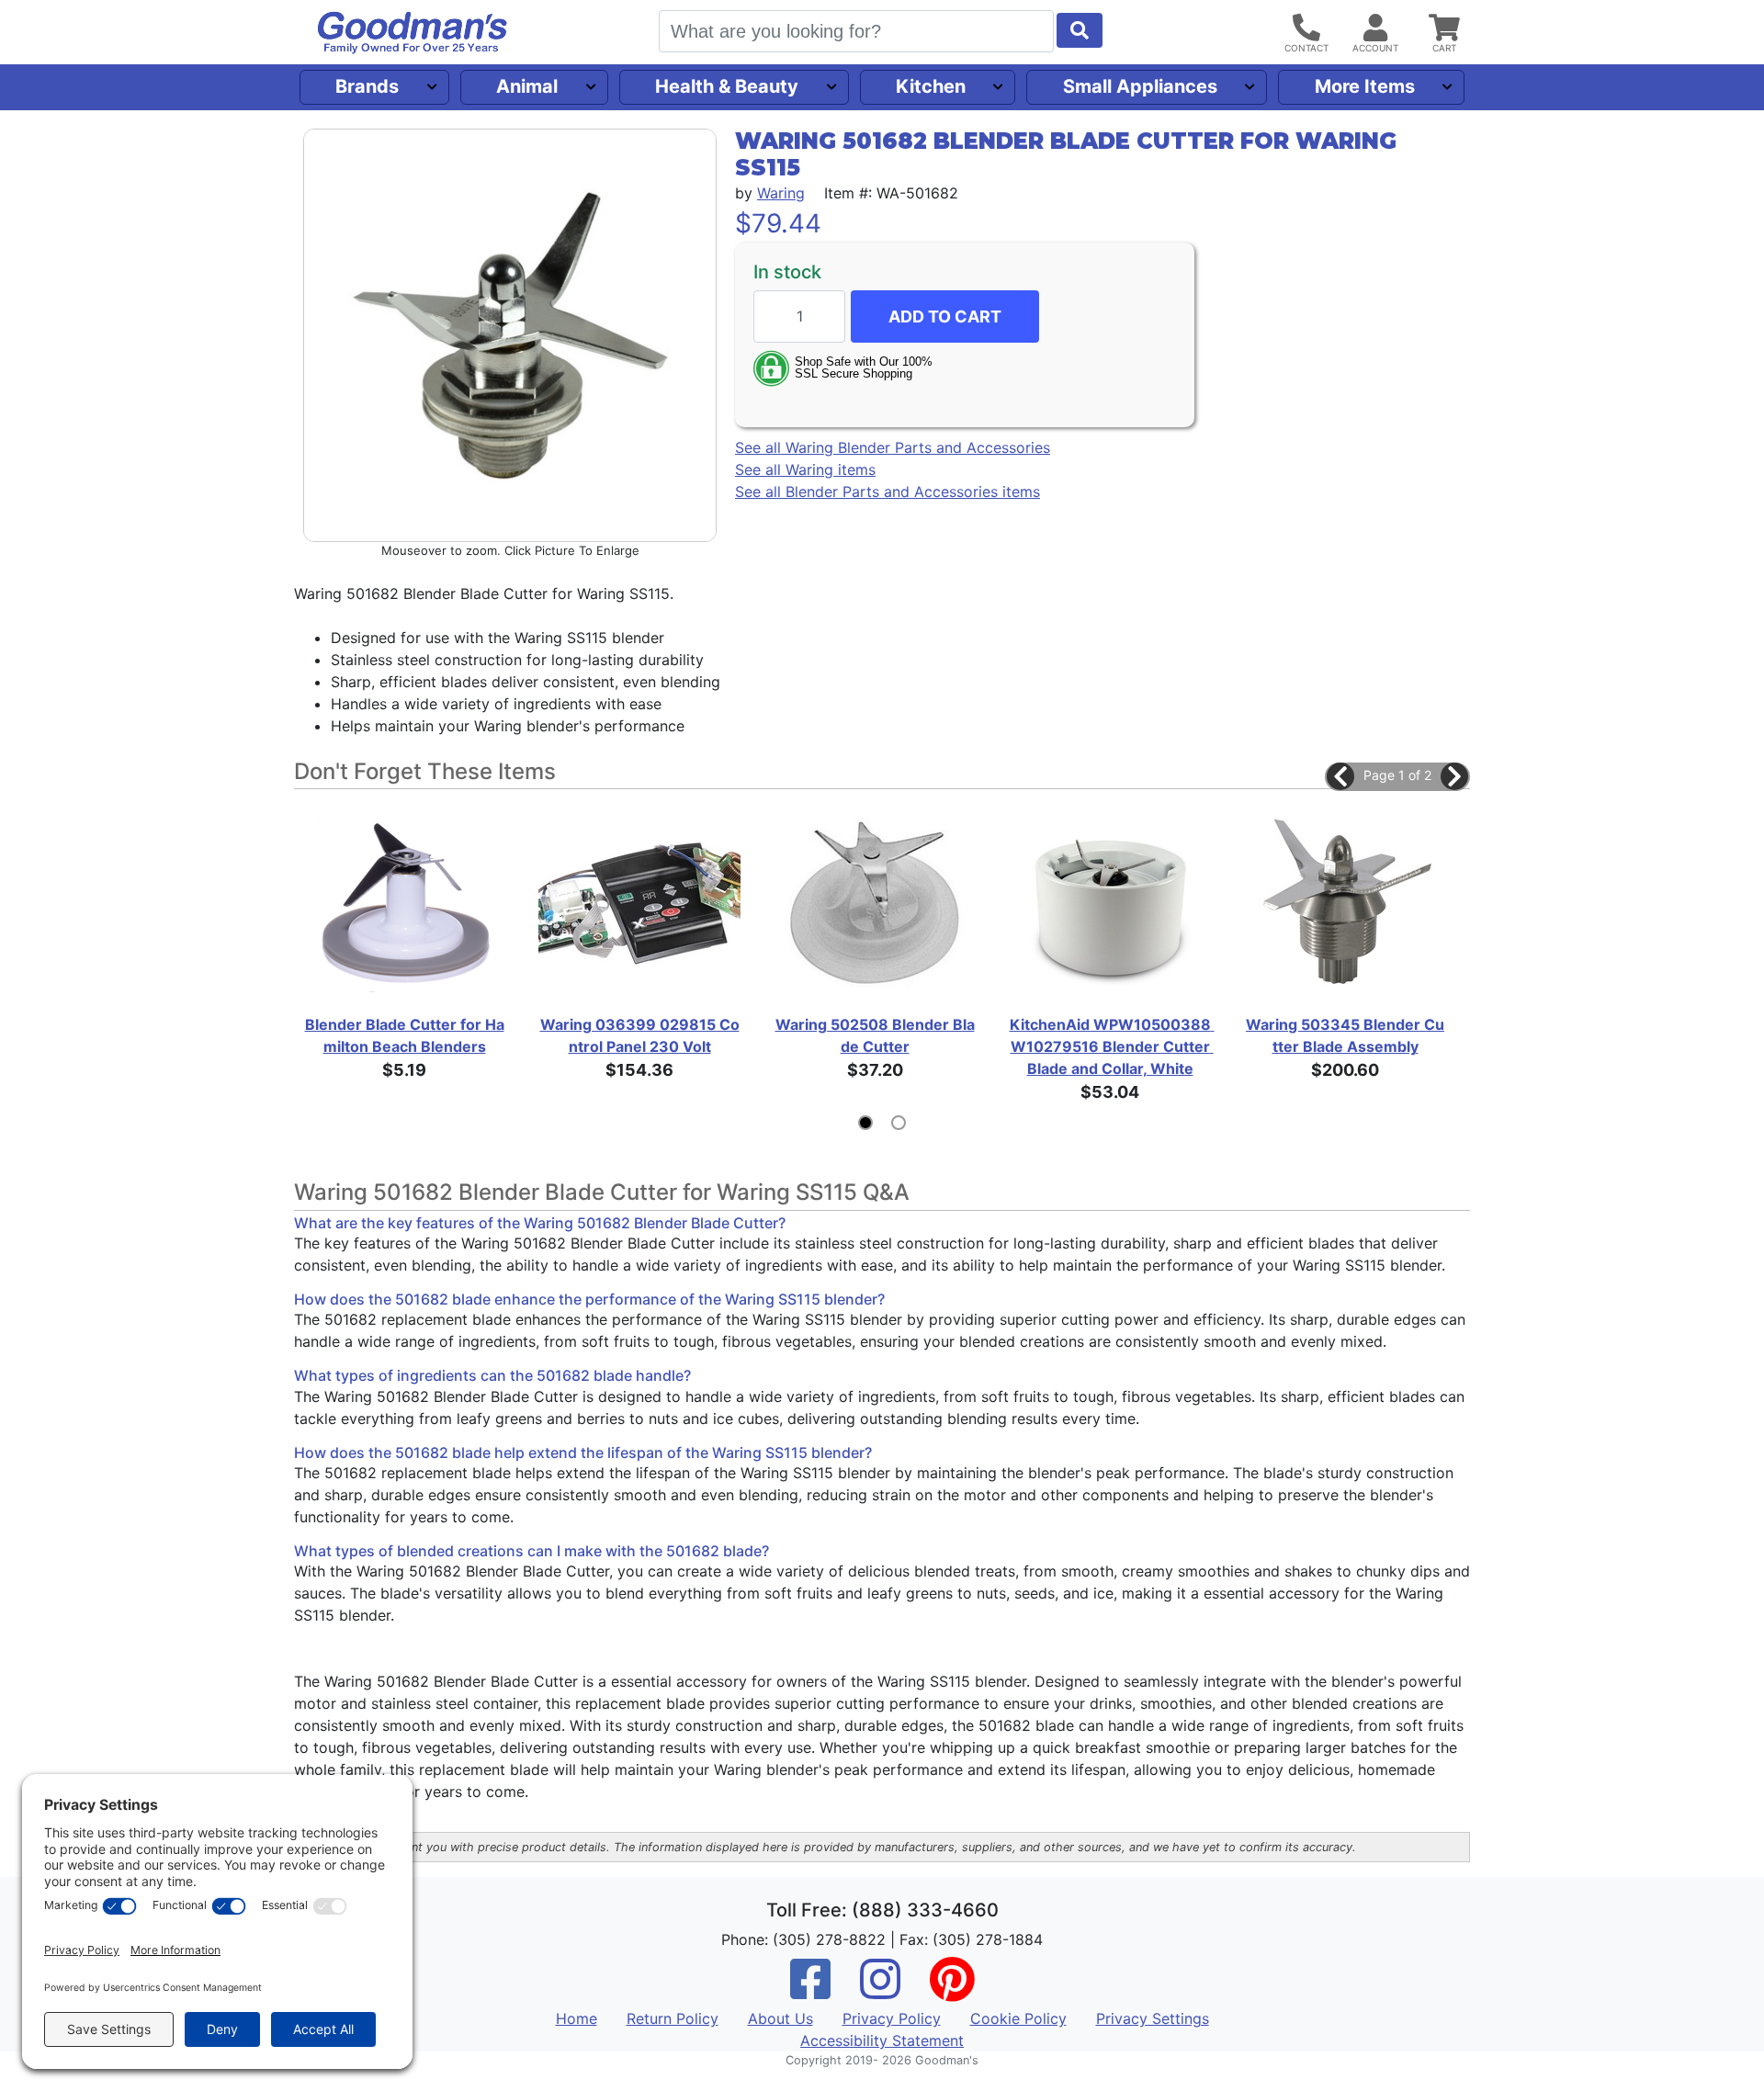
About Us (780, 2018)
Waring (781, 193)
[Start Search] (1080, 30)
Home (577, 2018)
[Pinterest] (952, 1991)
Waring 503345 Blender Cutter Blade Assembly (1345, 1035)
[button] (1340, 776)
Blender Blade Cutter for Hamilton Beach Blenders (405, 1035)
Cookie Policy (1018, 2018)
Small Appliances (1140, 86)
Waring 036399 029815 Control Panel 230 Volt (640, 1035)
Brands (367, 86)
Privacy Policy (892, 2018)
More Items (1365, 86)
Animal (527, 86)
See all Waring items (805, 469)
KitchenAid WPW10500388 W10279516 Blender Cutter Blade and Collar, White (1110, 1046)
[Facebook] (810, 1991)
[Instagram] (880, 1991)
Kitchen (931, 86)
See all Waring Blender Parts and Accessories (893, 447)
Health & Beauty (727, 86)
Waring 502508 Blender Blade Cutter (875, 1035)
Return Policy (673, 2018)
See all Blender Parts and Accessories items (888, 492)
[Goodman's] (413, 33)
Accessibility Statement (882, 2040)
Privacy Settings (1153, 2018)
